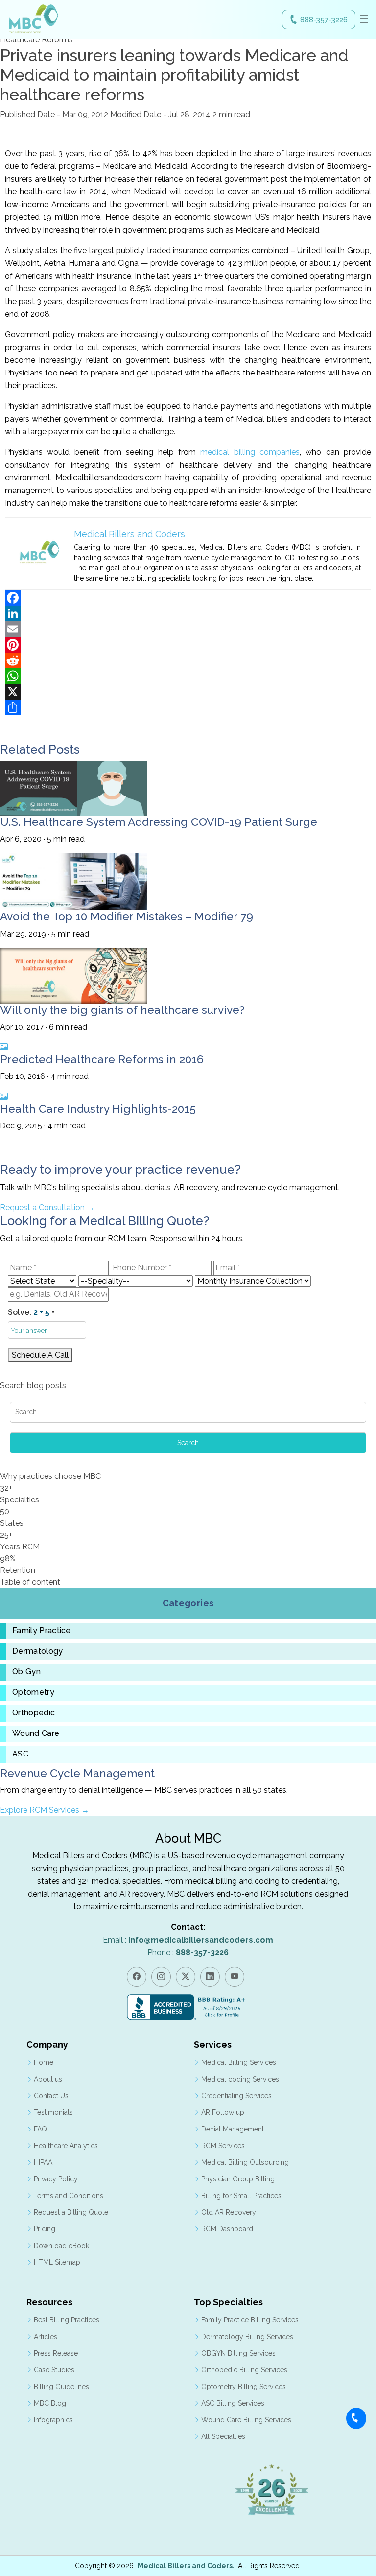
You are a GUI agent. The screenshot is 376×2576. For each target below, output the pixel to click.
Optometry (33, 1692)
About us (48, 2079)
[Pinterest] (188, 645)
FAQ (40, 2129)
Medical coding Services (240, 2079)
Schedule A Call (40, 1355)
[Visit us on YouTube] (235, 1977)
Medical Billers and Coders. (186, 2566)
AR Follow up (223, 2112)
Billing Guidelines (61, 2387)
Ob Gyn (26, 1672)
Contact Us (51, 2096)
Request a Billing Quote (71, 2212)
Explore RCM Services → (45, 1810)
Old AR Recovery (229, 2212)
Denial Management (233, 2129)
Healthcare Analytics (66, 2146)
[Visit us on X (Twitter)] (186, 1977)
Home (44, 2062)
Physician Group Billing (238, 2179)
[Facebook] (188, 598)
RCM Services (223, 2146)
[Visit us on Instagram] (161, 1977)
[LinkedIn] (188, 613)
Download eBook (61, 2246)
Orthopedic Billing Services (244, 2370)
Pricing (45, 2229)
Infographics (53, 2420)
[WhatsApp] (188, 676)
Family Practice (42, 1631)
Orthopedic (34, 1713)
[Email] (188, 629)
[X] (188, 692)
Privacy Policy (56, 2179)
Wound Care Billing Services (246, 2420)
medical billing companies (250, 452)
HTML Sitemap (57, 2262)
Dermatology (38, 1651)
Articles (46, 2337)
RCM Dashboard (227, 2229)
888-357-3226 (324, 20)
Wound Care (36, 1733)
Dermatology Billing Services (247, 2337)
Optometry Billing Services (244, 2387)
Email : (188, 1940)
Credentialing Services (236, 2096)
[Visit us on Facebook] (137, 1977)
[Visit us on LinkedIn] (210, 1977)
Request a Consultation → (47, 1207)
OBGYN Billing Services (238, 2353)
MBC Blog (50, 2403)
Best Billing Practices (67, 2320)
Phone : (188, 1953)
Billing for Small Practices (241, 2196)
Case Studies (54, 2370)
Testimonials (53, 2112)
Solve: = (31, 1312)
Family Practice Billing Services (250, 2320)
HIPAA (43, 2162)
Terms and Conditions (69, 2196)
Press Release (56, 2353)
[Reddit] (188, 660)
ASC (20, 1754)
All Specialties (223, 2436)
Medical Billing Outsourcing (245, 2162)
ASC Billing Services (233, 2403)
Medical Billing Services (239, 2062)
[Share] (188, 707)
